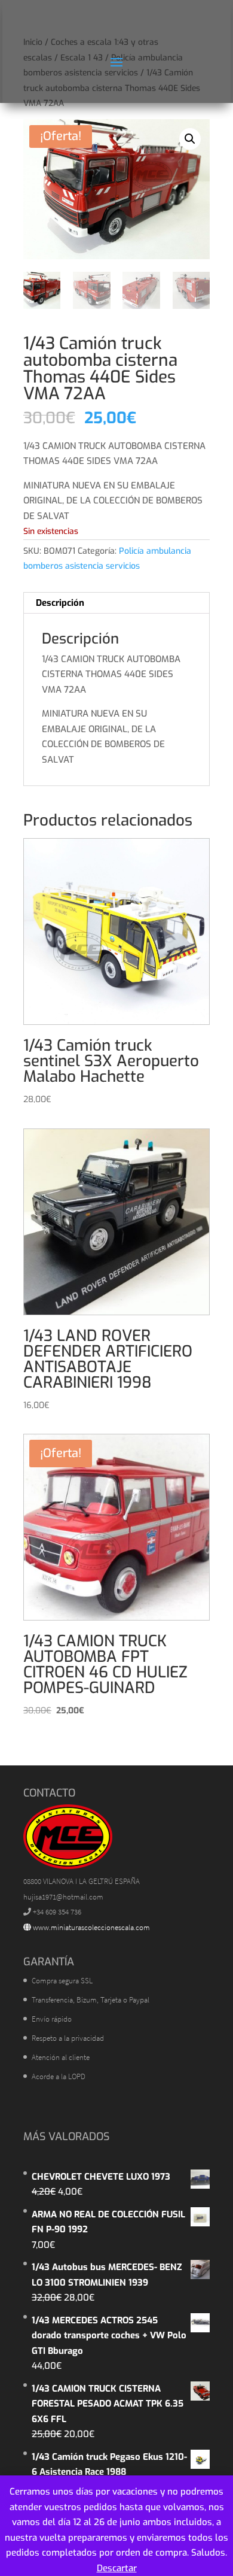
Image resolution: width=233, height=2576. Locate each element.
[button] (190, 139)
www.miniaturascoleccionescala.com (91, 1927)
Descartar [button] (117, 2568)
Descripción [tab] (60, 603)
